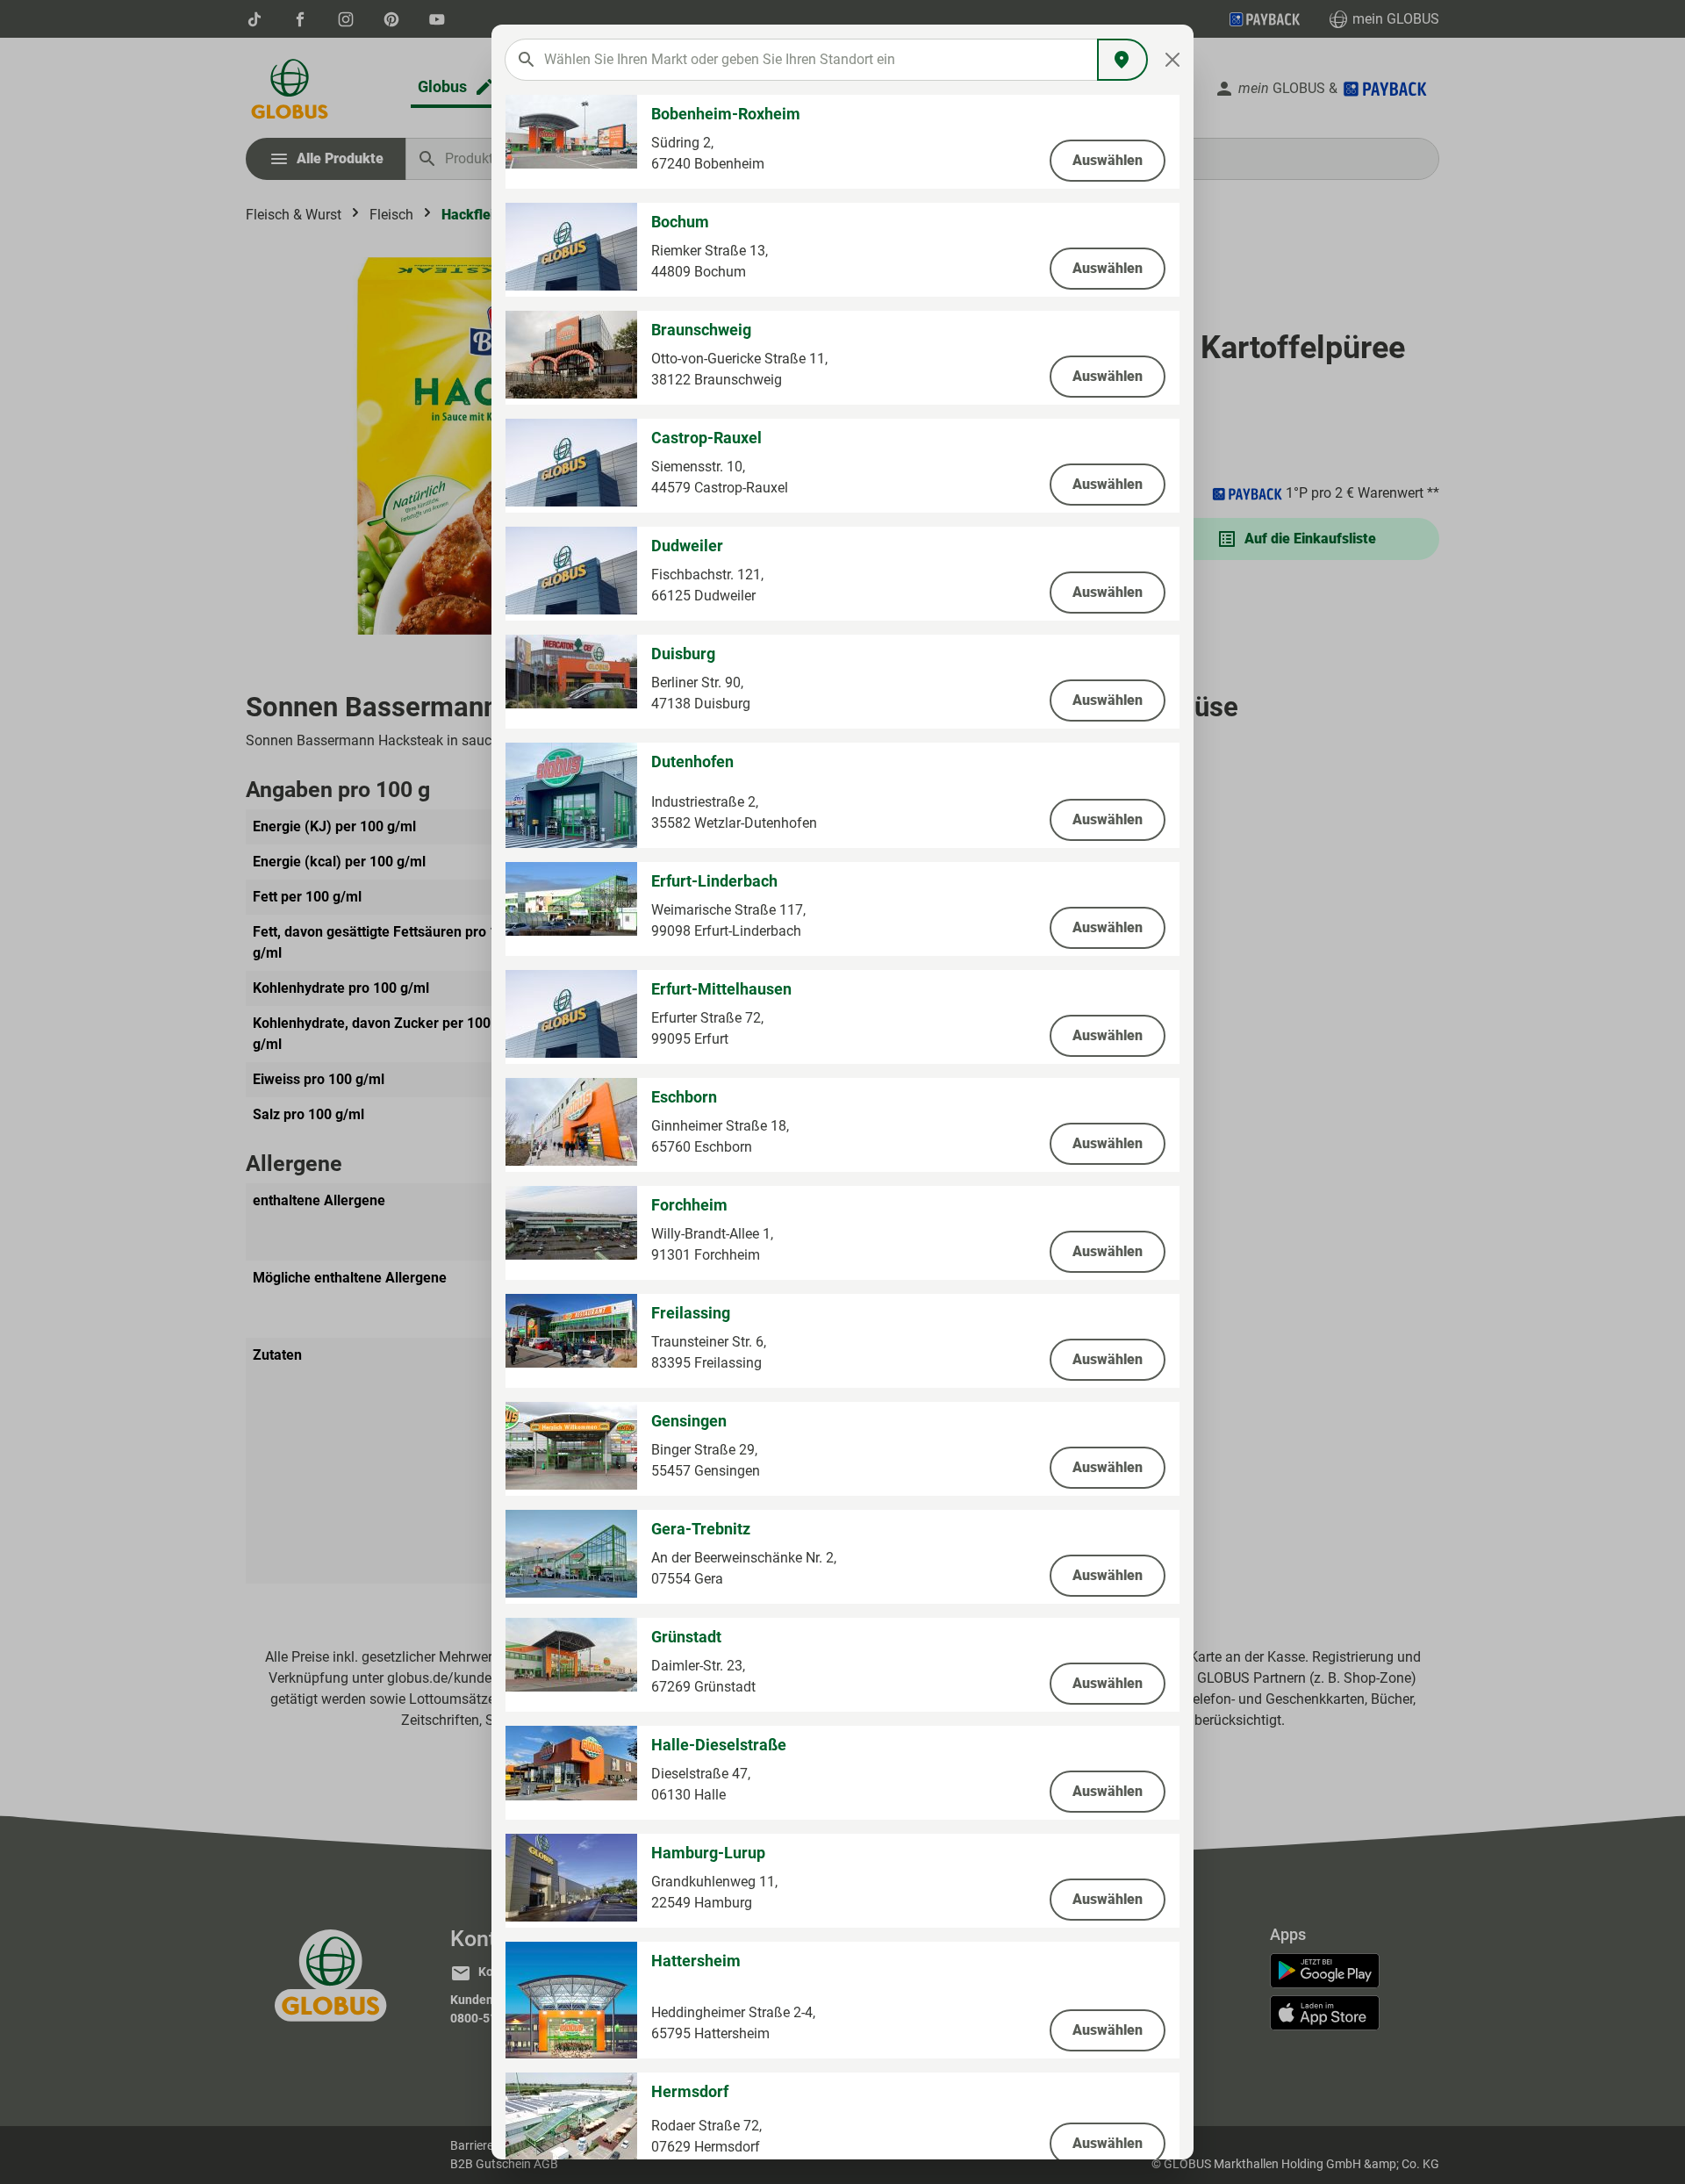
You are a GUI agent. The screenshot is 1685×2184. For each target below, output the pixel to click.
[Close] (1173, 60)
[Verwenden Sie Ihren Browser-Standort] (1122, 60)
